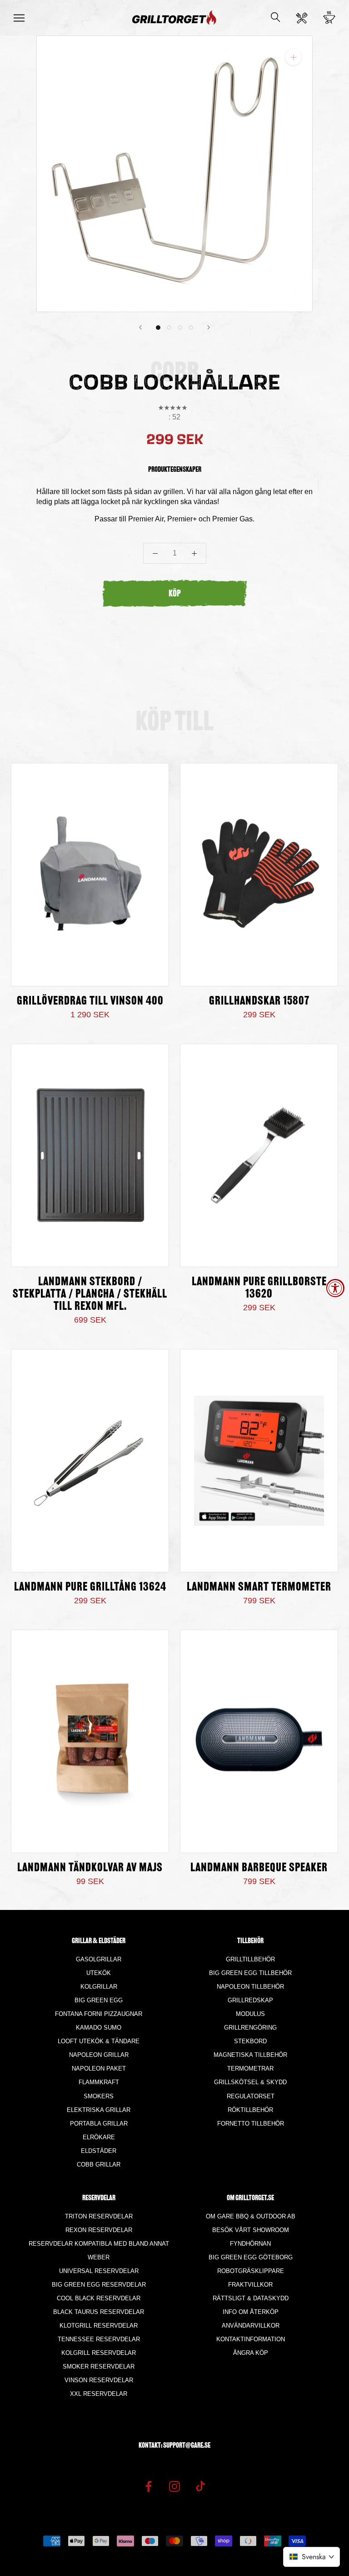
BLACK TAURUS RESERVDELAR (99, 2312)
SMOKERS (99, 2096)
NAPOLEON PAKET (99, 2068)
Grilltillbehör (250, 1959)
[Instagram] (174, 2486)
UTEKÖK (99, 1973)
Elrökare (99, 2137)
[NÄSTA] (209, 327)
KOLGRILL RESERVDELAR (99, 2353)
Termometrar (250, 2068)
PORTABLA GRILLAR (99, 2124)
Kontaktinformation (251, 2339)
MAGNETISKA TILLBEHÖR (250, 2055)
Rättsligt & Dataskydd (251, 2298)
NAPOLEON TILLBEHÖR (250, 1987)
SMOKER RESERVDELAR (99, 2366)
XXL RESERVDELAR (99, 2394)
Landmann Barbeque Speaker (259, 1868)
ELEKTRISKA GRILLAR (99, 2110)
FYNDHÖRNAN (250, 2244)
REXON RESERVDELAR (99, 2230)
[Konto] (302, 18)
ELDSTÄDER (99, 2151)
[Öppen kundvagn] (329, 18)
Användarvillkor (251, 2326)
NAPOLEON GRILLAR (99, 2055)
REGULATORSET (251, 2096)
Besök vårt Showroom (251, 2230)
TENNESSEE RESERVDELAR (99, 2339)
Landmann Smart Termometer (259, 1588)
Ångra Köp (251, 2353)
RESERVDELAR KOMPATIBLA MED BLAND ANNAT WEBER (99, 2250)
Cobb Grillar (99, 2164)
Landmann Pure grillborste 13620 (259, 1288)
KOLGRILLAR (99, 1987)
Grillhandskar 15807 (259, 1002)
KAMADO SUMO (99, 2028)
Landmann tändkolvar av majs (90, 1868)
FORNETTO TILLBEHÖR (251, 2124)
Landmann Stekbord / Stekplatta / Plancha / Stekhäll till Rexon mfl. (90, 1295)
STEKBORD (250, 2041)
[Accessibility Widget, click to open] (335, 1288)
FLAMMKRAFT (99, 2082)
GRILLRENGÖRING (250, 2028)
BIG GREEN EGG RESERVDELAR (99, 2285)
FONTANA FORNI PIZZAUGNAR (99, 2014)
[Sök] (276, 18)
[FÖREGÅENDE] (140, 327)
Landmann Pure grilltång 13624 (90, 1588)
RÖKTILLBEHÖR (250, 2110)
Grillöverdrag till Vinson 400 (90, 1002)
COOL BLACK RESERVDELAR (99, 2298)
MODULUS (250, 2014)
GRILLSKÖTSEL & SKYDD (250, 2082)
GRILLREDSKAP (250, 2000)
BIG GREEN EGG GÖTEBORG (251, 2257)
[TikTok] (200, 2486)
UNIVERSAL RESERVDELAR (99, 2271)
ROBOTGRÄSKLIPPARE (251, 2271)
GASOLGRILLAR (99, 1959)
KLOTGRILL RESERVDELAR (99, 2326)
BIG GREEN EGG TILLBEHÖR (250, 1973)
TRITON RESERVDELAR (99, 2216)
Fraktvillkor (250, 2285)
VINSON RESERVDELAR (99, 2380)
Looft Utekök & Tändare (99, 2041)
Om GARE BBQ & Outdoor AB (251, 2216)
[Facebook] (149, 2486)
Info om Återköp (251, 2312)
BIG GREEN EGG (99, 2000)
